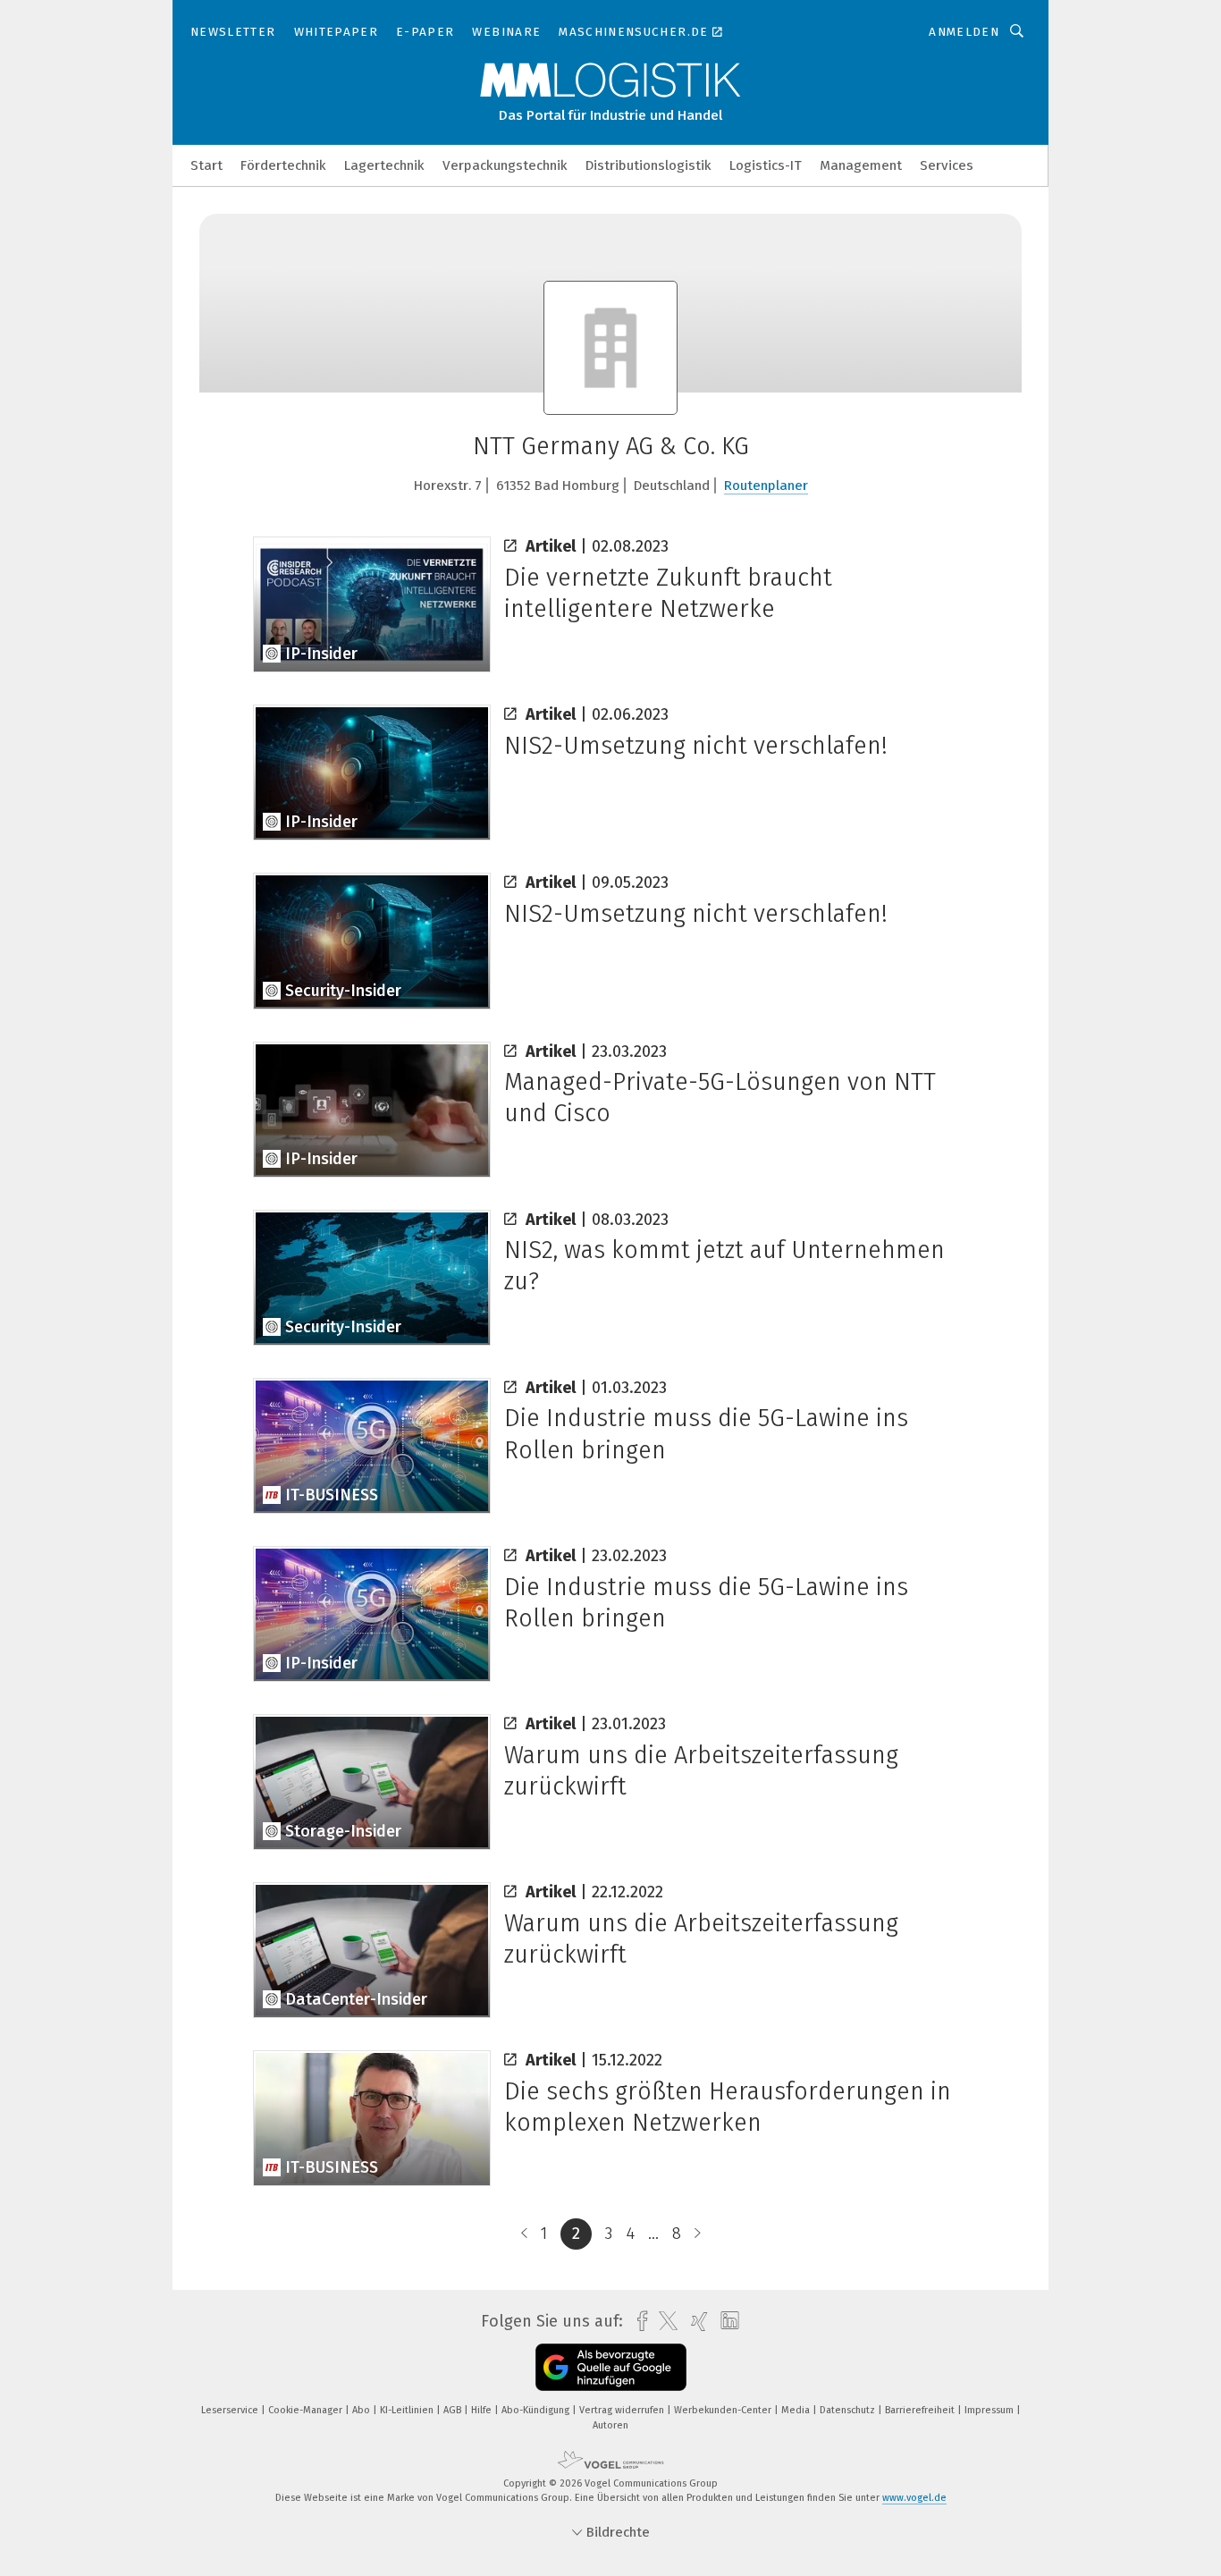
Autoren (610, 2425)
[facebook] (638, 2322)
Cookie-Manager (307, 2410)
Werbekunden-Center (724, 2410)
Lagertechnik (384, 165)
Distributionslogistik (648, 165)
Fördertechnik (283, 165)
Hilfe (483, 2410)
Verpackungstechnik (505, 165)
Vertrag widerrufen (623, 2410)
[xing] (695, 2322)
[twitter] (664, 2321)
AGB (454, 2410)
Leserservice (231, 2410)
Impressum (990, 2410)
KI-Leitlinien (408, 2410)
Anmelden (964, 32)
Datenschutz (849, 2410)
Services (947, 165)
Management (861, 165)
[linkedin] (725, 2321)
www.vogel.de (914, 2498)
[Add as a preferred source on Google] (611, 2367)
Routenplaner (766, 486)
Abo (362, 2410)
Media (797, 2410)
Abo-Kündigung (537, 2410)
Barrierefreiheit (921, 2410)
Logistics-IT (766, 165)
